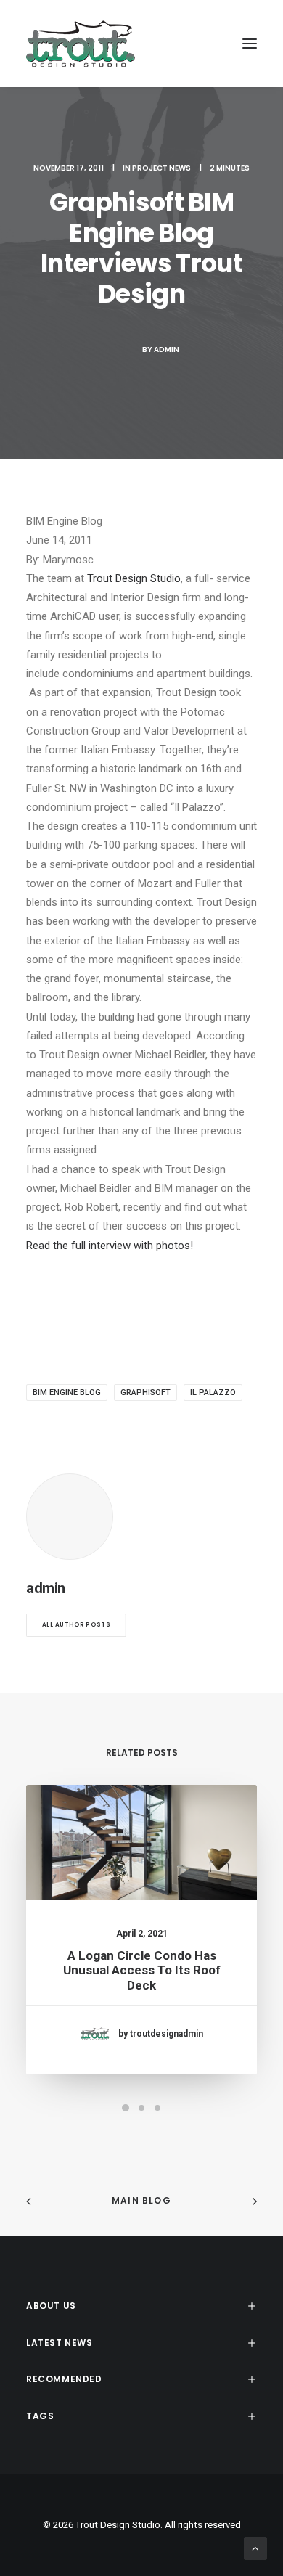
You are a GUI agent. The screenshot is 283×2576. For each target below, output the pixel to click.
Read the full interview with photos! (110, 1246)
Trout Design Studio (134, 578)
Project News (161, 168)
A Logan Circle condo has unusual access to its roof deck (142, 1970)
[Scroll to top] (255, 2548)
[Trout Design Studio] (81, 44)
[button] (250, 44)
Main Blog (141, 2200)
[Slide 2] (141, 2108)
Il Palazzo (213, 1393)
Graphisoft (145, 1393)
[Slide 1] (126, 2108)
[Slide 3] (157, 2108)
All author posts (76, 1625)
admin (167, 349)
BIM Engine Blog (67, 1393)
